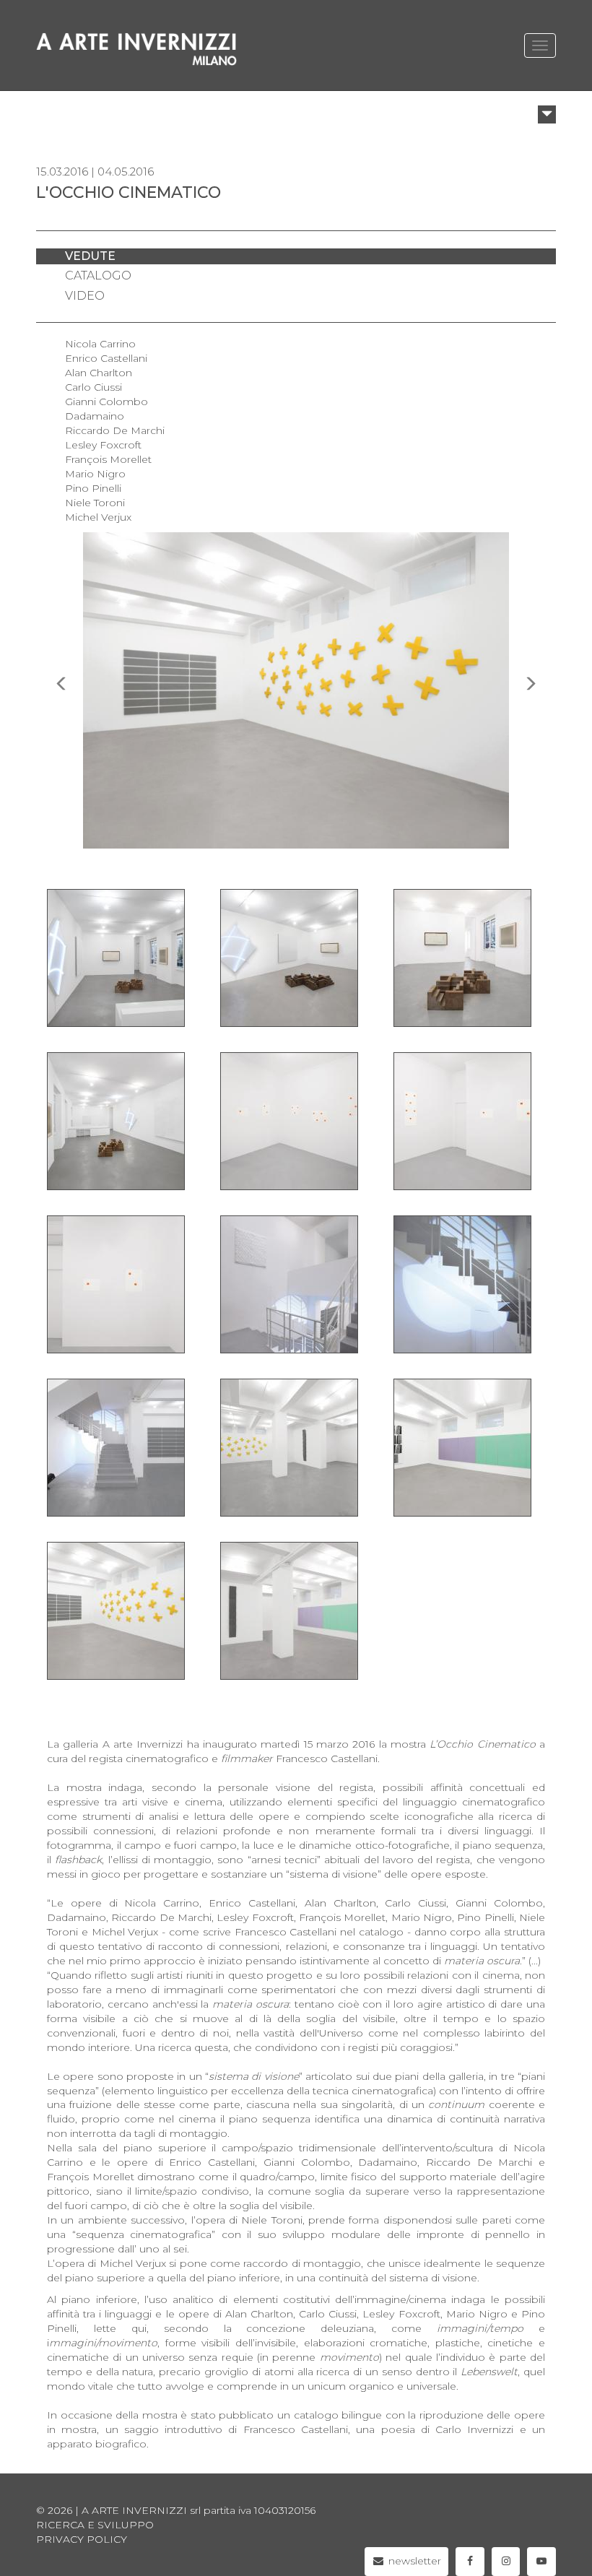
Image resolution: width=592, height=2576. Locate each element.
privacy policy (82, 2539)
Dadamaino (95, 416)
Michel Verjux (98, 517)
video (85, 296)
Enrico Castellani (106, 358)
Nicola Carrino (100, 344)
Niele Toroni (95, 503)
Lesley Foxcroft (103, 445)
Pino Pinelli (93, 488)
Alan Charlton (99, 373)
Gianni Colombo (106, 402)
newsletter (413, 2561)
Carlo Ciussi (93, 387)
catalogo (98, 276)
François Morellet (108, 459)
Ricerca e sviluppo (95, 2525)
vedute (90, 256)
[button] (547, 114)
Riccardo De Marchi (115, 430)
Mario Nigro (95, 474)
